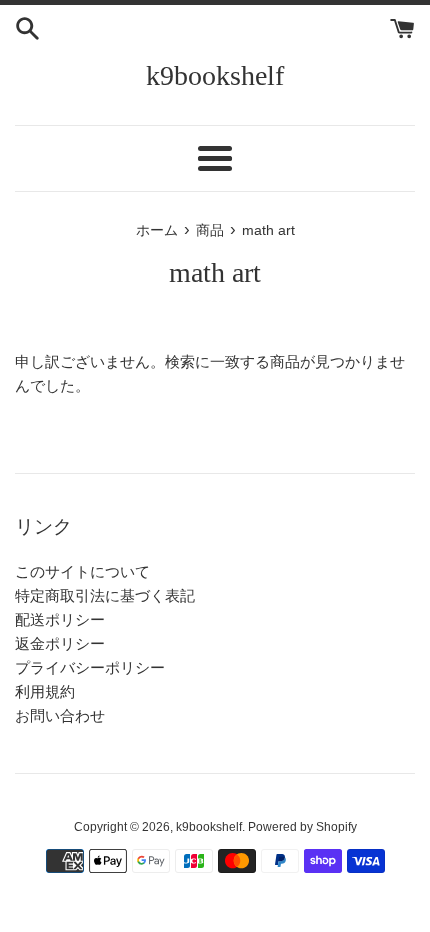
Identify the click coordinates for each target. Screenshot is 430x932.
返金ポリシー (60, 643)
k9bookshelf (215, 75)
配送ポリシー (60, 619)
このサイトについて (82, 571)
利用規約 (45, 691)
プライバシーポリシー (90, 667)
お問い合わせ (60, 715)
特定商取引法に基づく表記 (105, 595)
